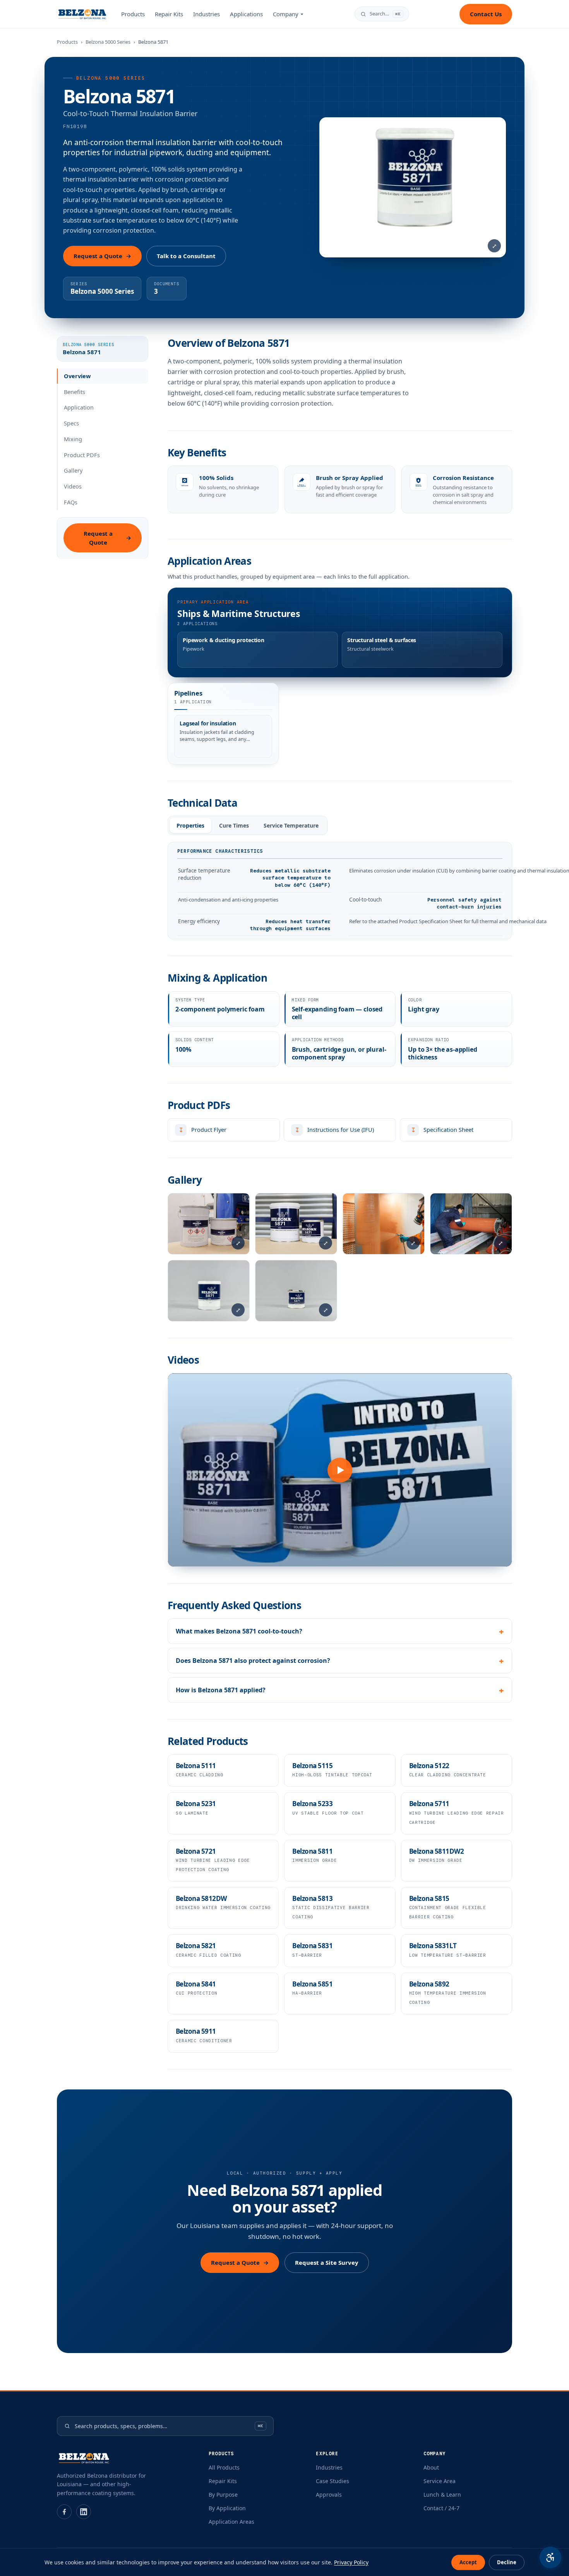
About (431, 2467)
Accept (468, 2562)
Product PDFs (82, 454)
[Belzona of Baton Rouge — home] (82, 14)
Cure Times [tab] (234, 825)
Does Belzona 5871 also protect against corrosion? (253, 1661)
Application (79, 407)
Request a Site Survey (327, 2262)
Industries (207, 14)
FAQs (71, 502)
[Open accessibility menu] (550, 2557)
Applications (246, 14)
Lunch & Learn (442, 2495)
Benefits (75, 391)
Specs (71, 423)
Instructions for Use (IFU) (332, 1132)
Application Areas (231, 2522)
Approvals (329, 2495)
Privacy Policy (351, 2562)
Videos (73, 486)
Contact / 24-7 (441, 2508)
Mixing (73, 439)
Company (286, 14)
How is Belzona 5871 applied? (221, 1690)
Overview (77, 376)
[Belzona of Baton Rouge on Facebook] (64, 2512)
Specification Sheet (440, 1132)
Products (133, 14)
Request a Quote (102, 256)
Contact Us (486, 14)
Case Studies (332, 2481)
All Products (224, 2467)
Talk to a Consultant (186, 256)
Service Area (440, 2481)
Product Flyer (201, 1132)
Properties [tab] (190, 825)
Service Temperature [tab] (291, 825)
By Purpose (223, 2495)
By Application (227, 2508)
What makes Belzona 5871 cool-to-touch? (239, 1631)
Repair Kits (169, 14)
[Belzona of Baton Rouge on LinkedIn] (84, 2512)
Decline (507, 2562)
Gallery (73, 470)
